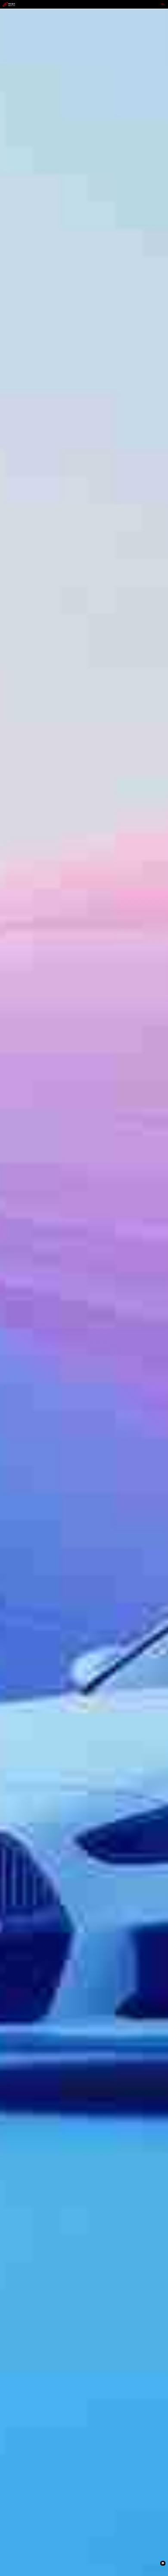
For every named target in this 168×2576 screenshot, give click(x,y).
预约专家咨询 (11, 1318)
